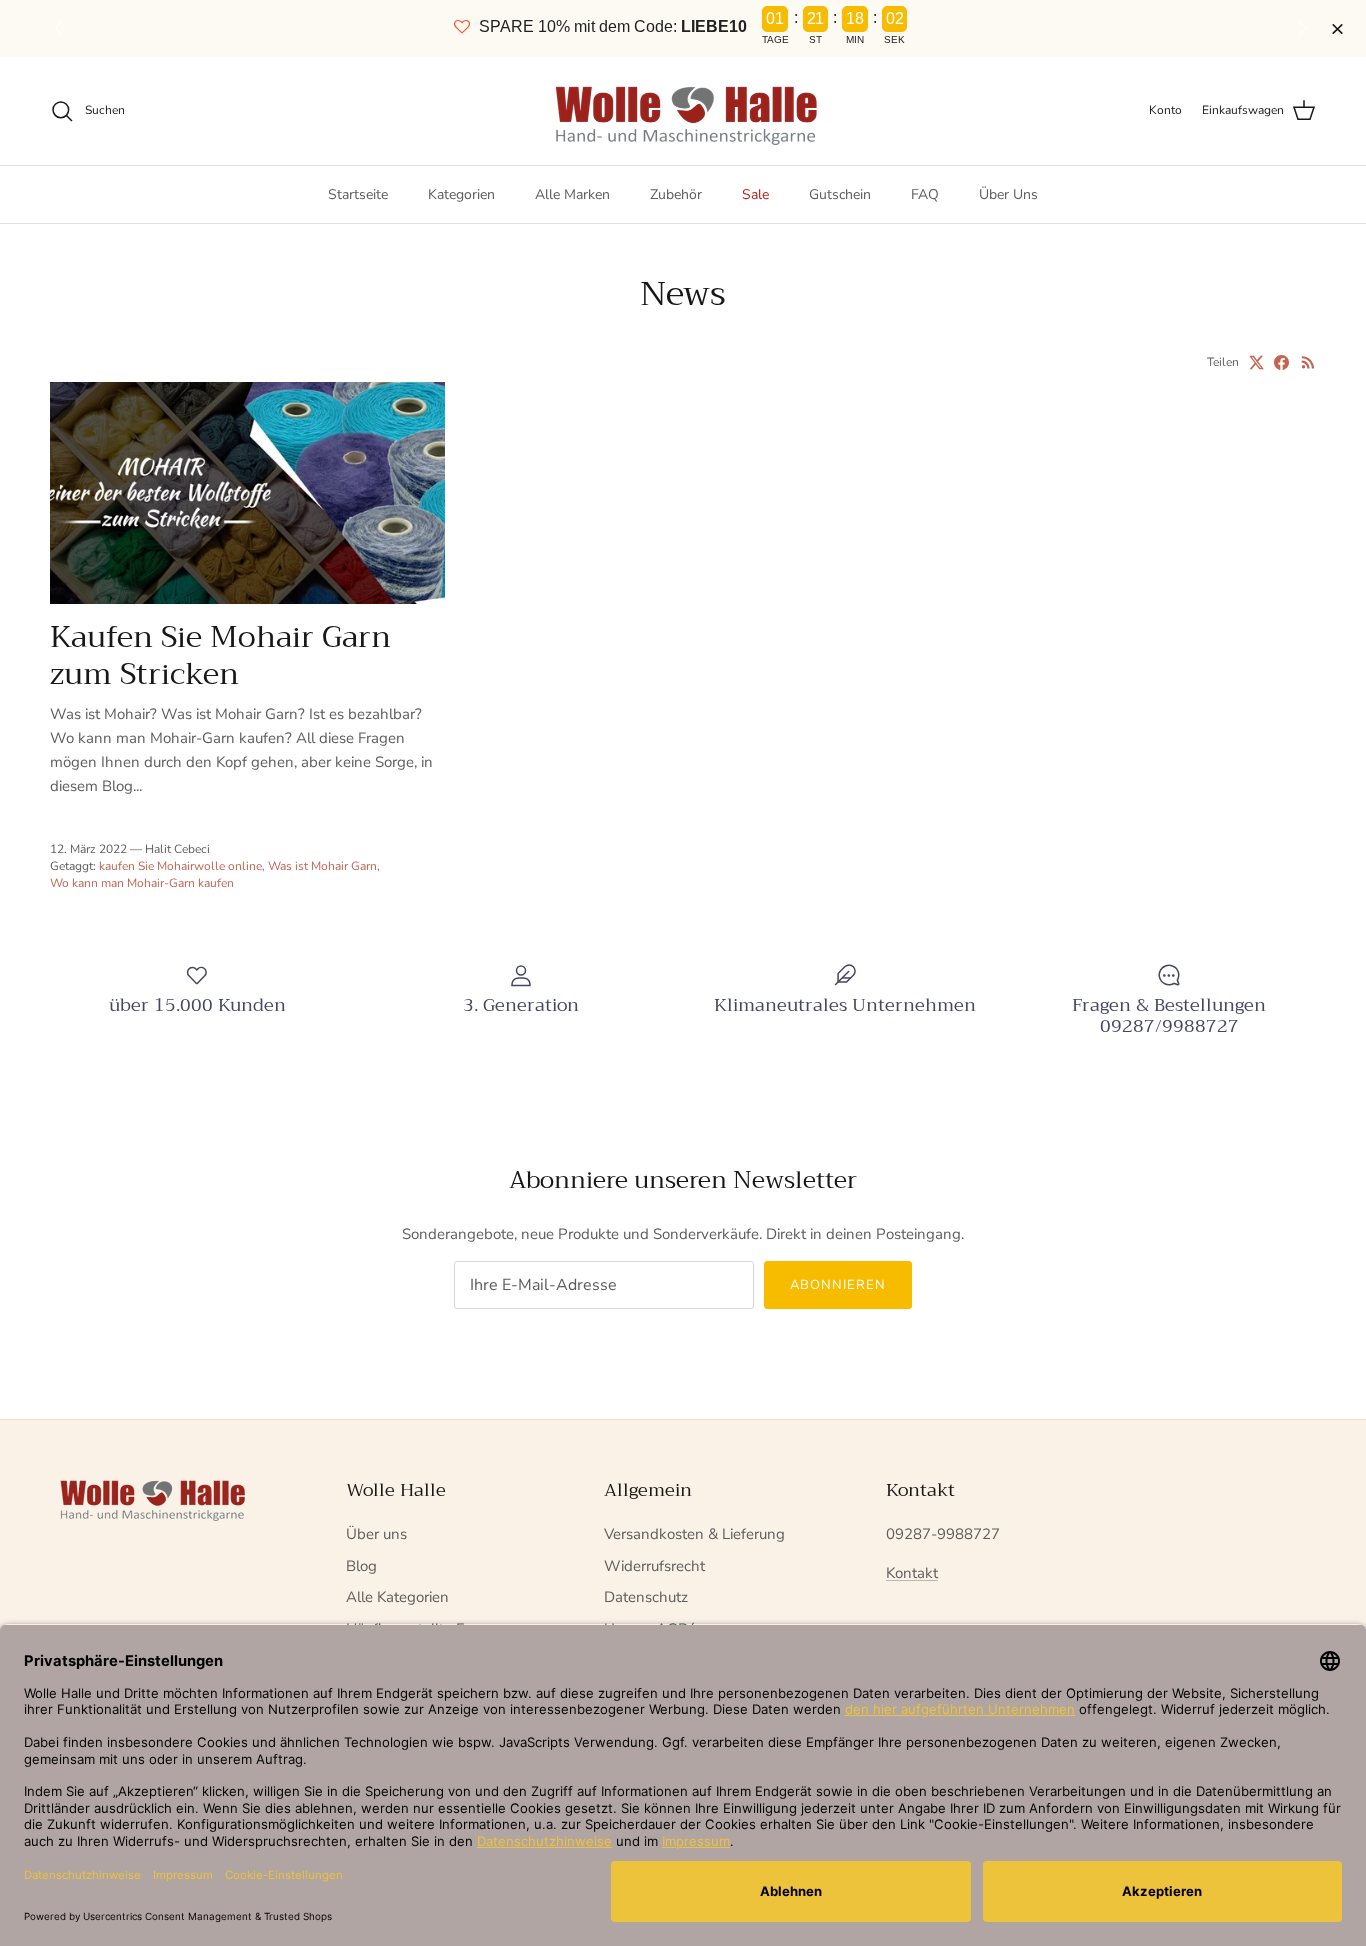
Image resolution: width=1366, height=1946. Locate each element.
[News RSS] (1308, 362)
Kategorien (461, 194)
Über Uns (1008, 194)
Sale (755, 194)
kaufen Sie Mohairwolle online (180, 866)
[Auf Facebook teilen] (1281, 362)
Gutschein (840, 194)
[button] (1305, 29)
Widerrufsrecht (654, 1566)
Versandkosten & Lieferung (694, 1534)
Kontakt (912, 1573)
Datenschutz (646, 1597)
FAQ (925, 194)
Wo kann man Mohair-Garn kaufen (142, 883)
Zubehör (676, 194)
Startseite (358, 194)
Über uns (376, 1534)
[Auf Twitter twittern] (1256, 362)
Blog (361, 1566)
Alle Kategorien (397, 1597)
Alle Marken (572, 194)
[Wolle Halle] (683, 111)
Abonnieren (838, 1285)
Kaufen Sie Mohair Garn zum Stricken (220, 655)
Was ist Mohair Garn (322, 866)
